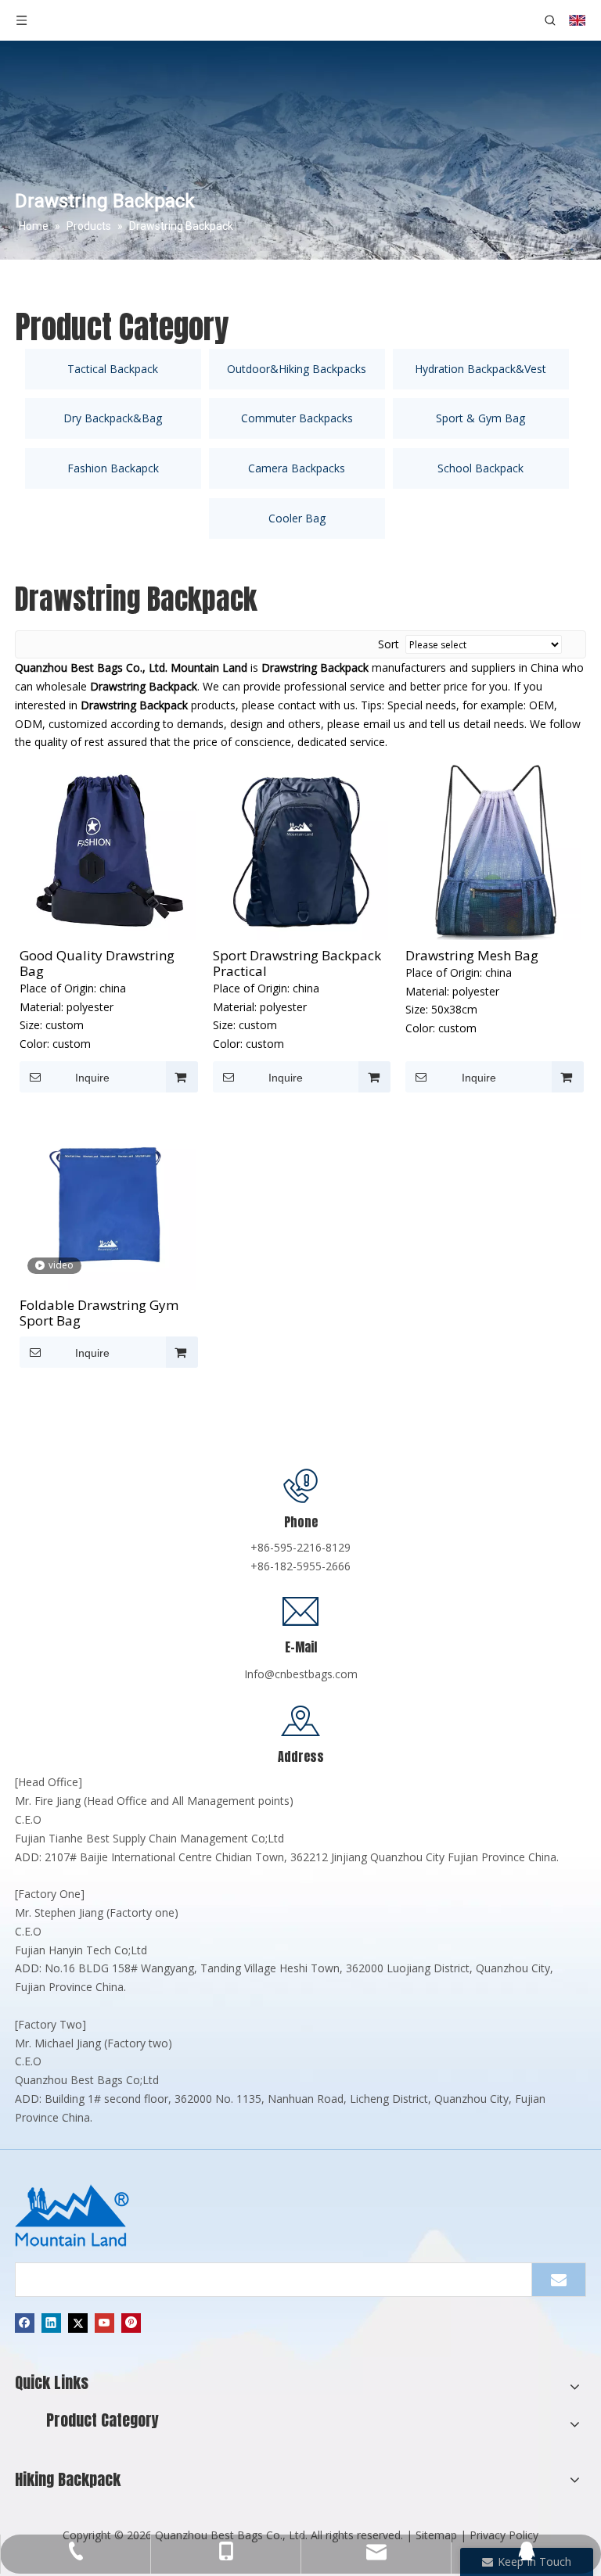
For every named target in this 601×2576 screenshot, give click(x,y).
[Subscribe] (559, 2280)
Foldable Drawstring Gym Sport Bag (99, 1313)
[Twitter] (78, 2323)
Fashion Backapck (113, 468)
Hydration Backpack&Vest (480, 369)
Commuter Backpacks (297, 418)
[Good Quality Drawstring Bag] (108, 850)
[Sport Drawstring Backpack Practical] (301, 850)
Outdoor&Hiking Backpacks (297, 369)
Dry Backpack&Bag (113, 418)
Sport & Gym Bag (480, 418)
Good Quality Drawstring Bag (97, 963)
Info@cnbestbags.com (301, 1674)
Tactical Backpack (113, 369)
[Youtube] (104, 2323)
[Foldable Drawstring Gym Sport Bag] (108, 1200)
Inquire (92, 1078)
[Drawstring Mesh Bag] (493, 850)
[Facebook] (25, 2323)
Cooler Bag (297, 518)
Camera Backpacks (297, 468)
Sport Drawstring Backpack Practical (297, 963)
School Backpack (480, 468)
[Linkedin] (51, 2323)
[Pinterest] (131, 2323)
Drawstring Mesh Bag (472, 956)
